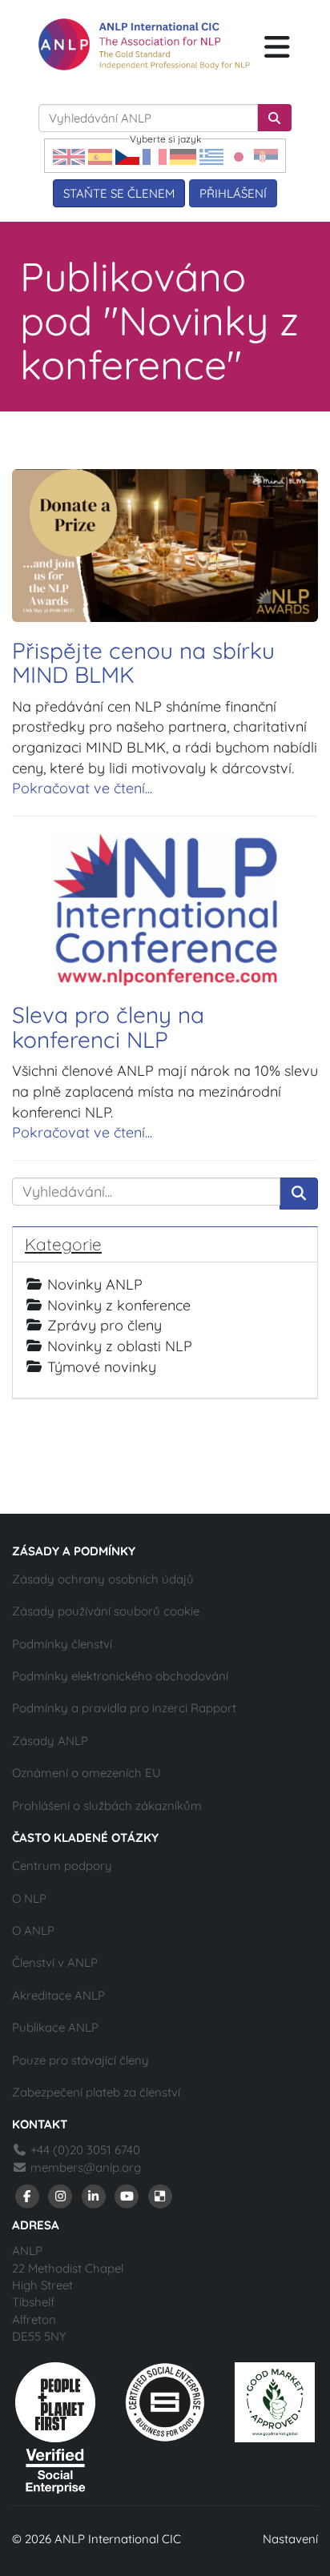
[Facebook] (27, 2195)
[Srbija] (266, 156)
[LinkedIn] (94, 2195)
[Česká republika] (127, 156)
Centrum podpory (62, 1866)
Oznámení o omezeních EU (87, 1773)
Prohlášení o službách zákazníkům (107, 1806)
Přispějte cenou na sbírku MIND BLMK (143, 663)
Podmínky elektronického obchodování (120, 1676)
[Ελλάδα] (211, 156)
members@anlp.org (86, 2167)
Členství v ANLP (55, 1962)
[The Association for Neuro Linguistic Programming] (144, 44)
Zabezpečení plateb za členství (96, 2092)
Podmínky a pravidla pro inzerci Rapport (124, 1708)
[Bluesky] (160, 2195)
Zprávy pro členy (105, 1325)
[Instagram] (61, 2195)
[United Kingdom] (69, 156)
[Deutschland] (183, 156)
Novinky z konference (119, 1305)
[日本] (239, 156)
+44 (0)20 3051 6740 (84, 2150)
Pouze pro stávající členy (80, 2060)
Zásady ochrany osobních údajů (103, 1579)
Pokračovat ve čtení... (82, 788)
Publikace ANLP (55, 2027)
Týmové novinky (102, 1367)
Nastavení (290, 2539)
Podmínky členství (62, 1644)
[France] (155, 156)
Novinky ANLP (95, 1284)
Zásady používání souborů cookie (106, 1611)
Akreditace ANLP (58, 1995)
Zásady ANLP (50, 1741)
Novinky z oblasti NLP (120, 1346)
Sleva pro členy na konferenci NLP (108, 1027)
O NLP (29, 1898)
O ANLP (33, 1930)
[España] (100, 156)
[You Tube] (127, 2195)
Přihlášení (233, 193)
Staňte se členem (119, 193)
